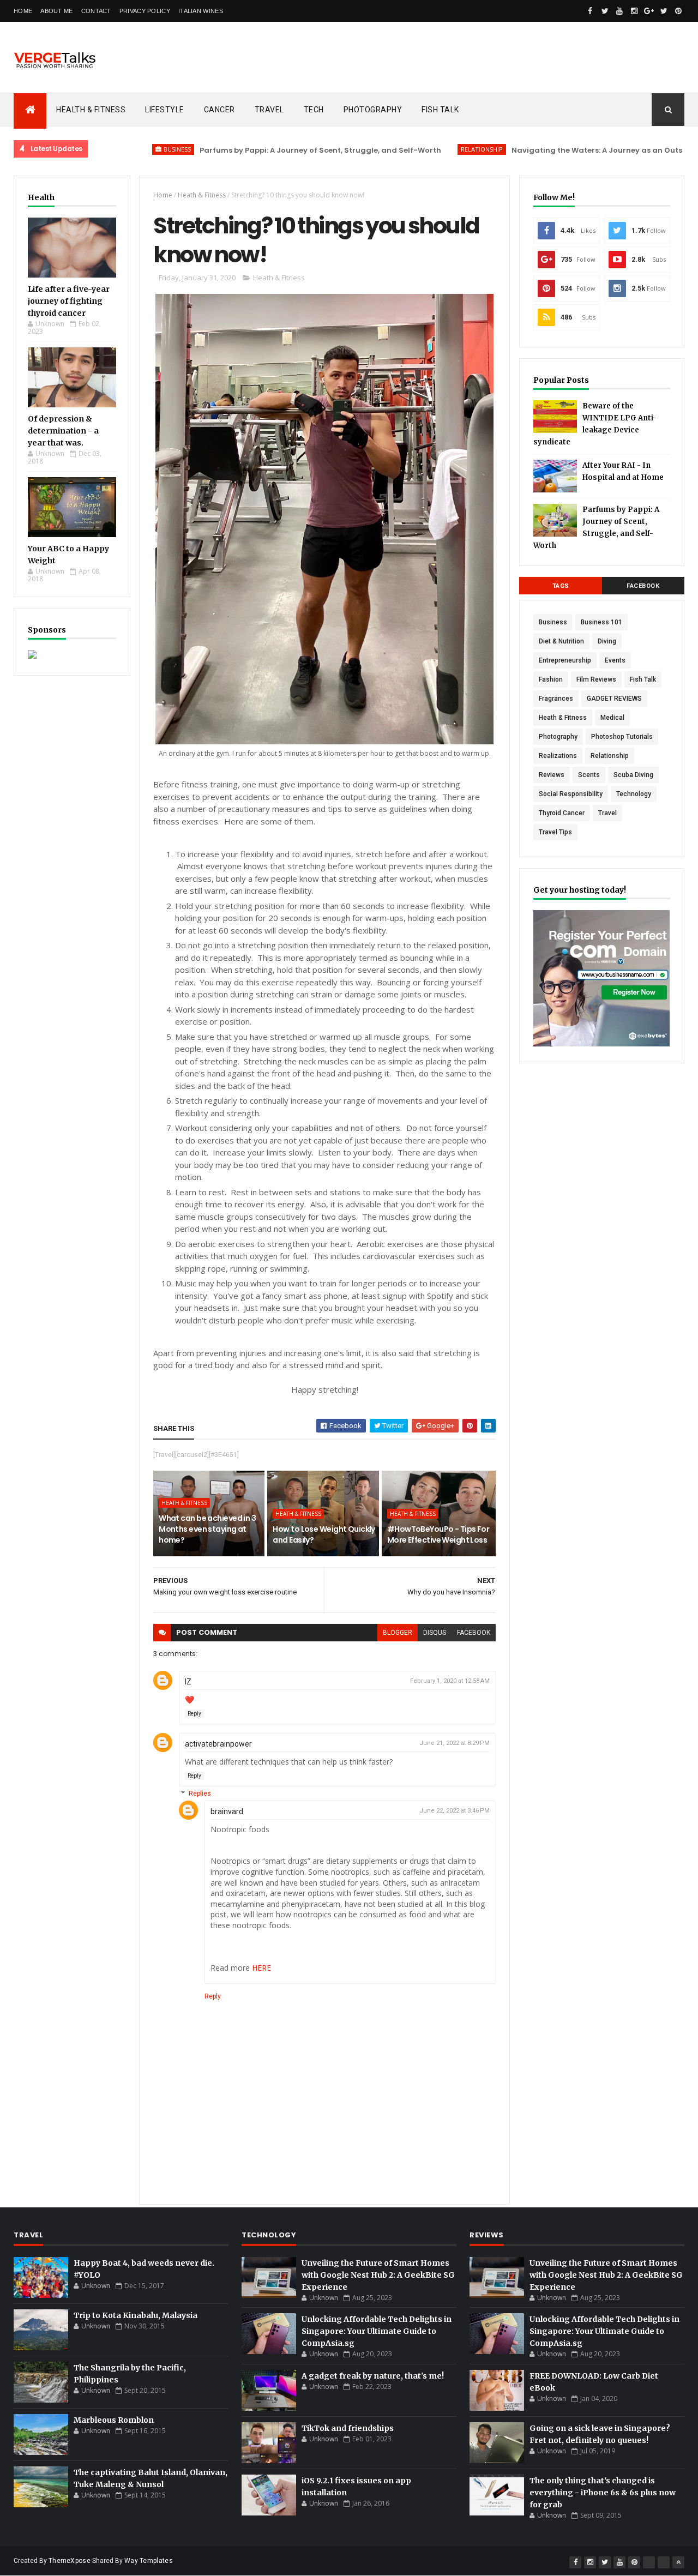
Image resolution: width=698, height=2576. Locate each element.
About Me (56, 11)
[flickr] (649, 2562)
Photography (373, 110)
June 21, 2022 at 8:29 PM (455, 1743)
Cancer (219, 110)
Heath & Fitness (202, 195)
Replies (200, 1793)
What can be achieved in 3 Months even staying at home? (207, 1529)
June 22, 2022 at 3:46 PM (455, 1811)
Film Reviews (596, 679)
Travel (269, 110)
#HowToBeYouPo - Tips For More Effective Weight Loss (438, 1534)
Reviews (552, 775)
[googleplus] (664, 2562)
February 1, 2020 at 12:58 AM (450, 1681)
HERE (261, 1968)
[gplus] (649, 11)
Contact (96, 11)
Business (121, 149)
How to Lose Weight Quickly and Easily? (324, 1534)
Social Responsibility (571, 794)
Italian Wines (201, 11)
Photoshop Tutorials (622, 737)
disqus (435, 1633)
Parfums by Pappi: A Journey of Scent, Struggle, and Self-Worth (264, 150)
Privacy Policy (145, 11)
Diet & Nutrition (561, 641)
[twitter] (605, 11)
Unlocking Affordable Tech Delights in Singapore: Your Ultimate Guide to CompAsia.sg (377, 2331)
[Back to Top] (678, 2562)
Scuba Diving (633, 775)
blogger (398, 1633)
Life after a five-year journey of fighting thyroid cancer (69, 301)
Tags (561, 586)
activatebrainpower (218, 1744)
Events (615, 660)
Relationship (426, 149)
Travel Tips (555, 832)
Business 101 (601, 622)
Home (23, 11)
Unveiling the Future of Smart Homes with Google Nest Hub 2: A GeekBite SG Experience (378, 2275)
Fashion (551, 679)
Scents (589, 775)
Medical (612, 718)
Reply (194, 1714)
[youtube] (619, 11)
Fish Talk (440, 110)
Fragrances (556, 699)
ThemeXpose (70, 2561)
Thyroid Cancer (562, 813)
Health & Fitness (91, 110)
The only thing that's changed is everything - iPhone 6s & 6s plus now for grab (603, 2493)
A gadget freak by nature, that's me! (373, 2376)
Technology (634, 794)
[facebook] (590, 11)
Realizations (558, 756)
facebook (474, 1633)
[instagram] (634, 11)
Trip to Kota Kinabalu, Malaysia (136, 2315)
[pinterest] (678, 11)
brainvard (227, 1811)
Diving (607, 641)
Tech (314, 110)
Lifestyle (165, 110)
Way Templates (149, 2561)
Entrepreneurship (565, 660)
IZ (188, 1682)
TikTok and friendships (348, 2428)
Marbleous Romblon (114, 2420)
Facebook (643, 586)
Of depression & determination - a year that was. (63, 431)
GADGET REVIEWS (614, 699)
